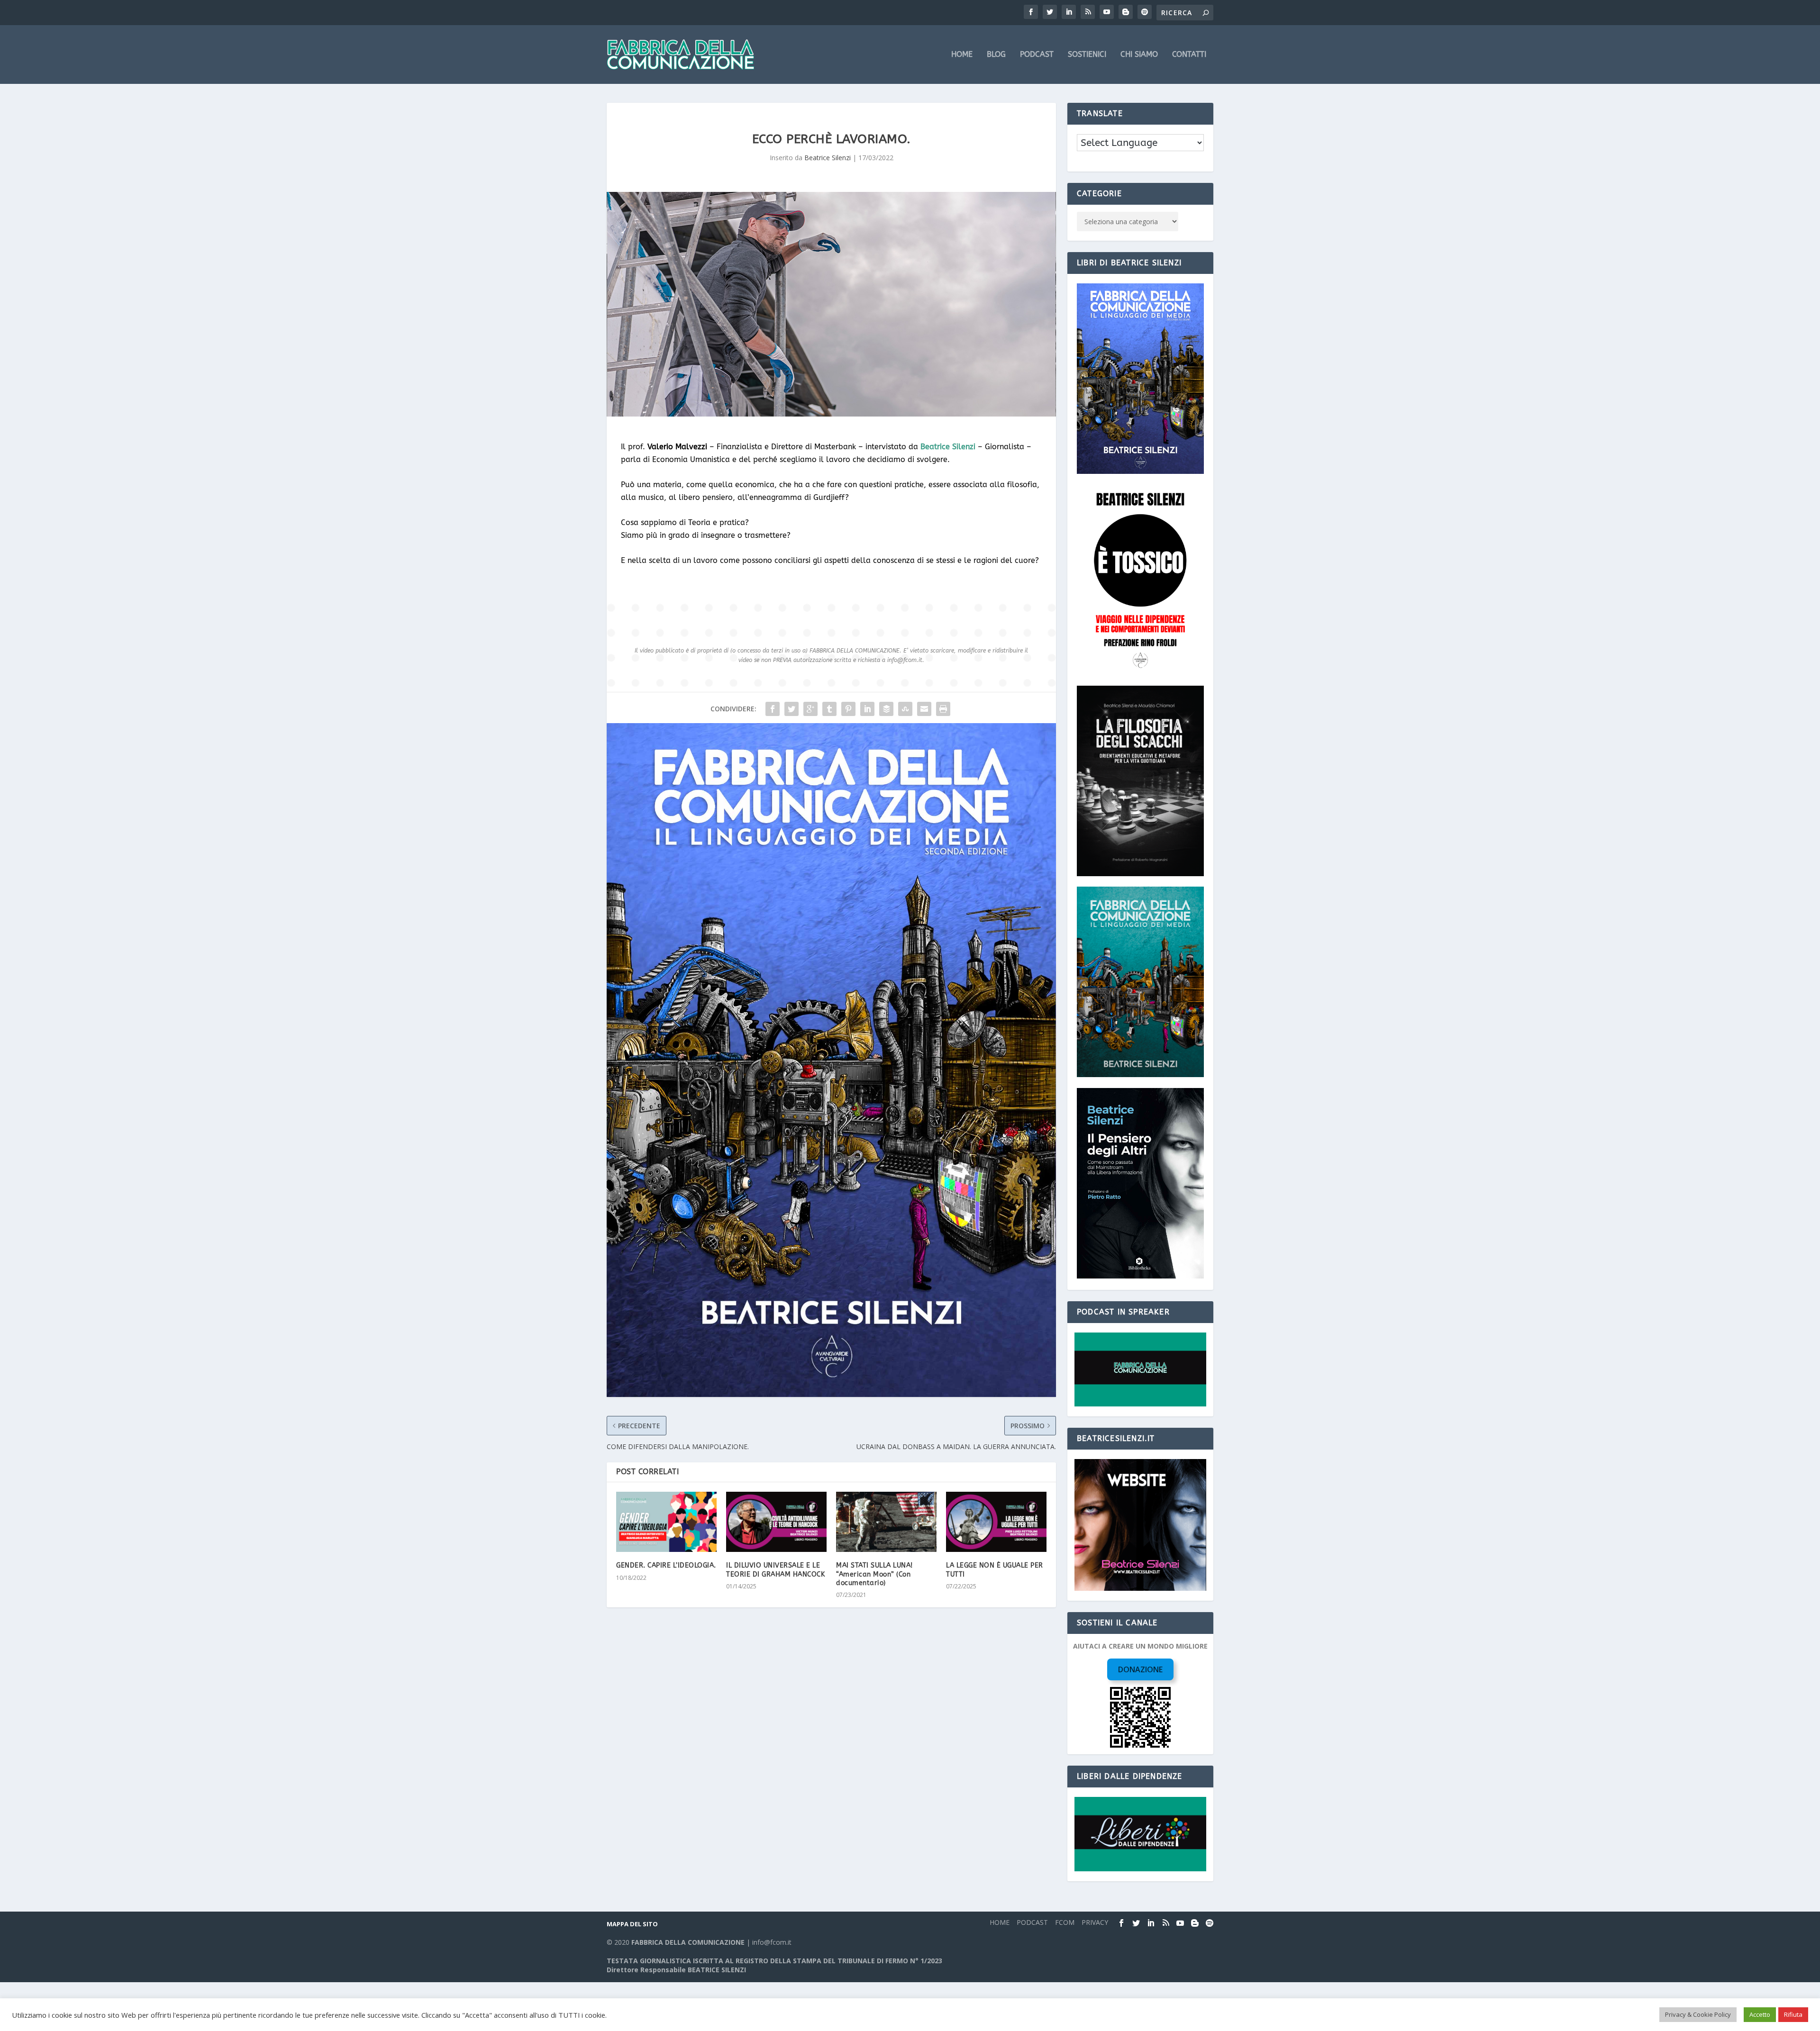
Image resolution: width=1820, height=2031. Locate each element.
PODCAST (1037, 55)
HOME (962, 55)
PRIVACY (1095, 1922)
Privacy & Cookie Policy (1698, 2014)
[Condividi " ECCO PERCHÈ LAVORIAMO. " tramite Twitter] (792, 709)
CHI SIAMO (1139, 55)
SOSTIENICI (1087, 55)
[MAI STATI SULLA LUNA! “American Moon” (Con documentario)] (886, 1522)
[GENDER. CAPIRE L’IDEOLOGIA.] (666, 1522)
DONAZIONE (1140, 1669)
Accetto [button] (1760, 2014)
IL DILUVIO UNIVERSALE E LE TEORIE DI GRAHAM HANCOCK (775, 1570)
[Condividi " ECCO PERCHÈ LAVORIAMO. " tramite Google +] (810, 709)
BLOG (996, 55)
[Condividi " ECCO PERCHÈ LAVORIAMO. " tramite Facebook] (773, 709)
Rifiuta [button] (1793, 2014)
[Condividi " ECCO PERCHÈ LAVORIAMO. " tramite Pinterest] (848, 709)
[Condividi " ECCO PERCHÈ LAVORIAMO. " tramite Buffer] (886, 709)
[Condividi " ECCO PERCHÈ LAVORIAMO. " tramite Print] (943, 709)
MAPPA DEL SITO (632, 1924)
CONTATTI (1189, 55)
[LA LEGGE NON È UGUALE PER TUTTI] (996, 1522)
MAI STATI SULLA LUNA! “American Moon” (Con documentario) (874, 1574)
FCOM (1065, 1922)
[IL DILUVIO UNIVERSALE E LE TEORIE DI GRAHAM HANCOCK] (776, 1522)
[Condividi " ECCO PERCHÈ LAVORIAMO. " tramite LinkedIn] (867, 709)
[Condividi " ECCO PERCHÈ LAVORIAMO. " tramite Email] (924, 709)
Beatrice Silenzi (828, 158)
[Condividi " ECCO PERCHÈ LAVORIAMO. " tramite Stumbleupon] (905, 709)
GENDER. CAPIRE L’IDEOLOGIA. (666, 1565)
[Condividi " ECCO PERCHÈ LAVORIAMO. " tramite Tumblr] (829, 709)
